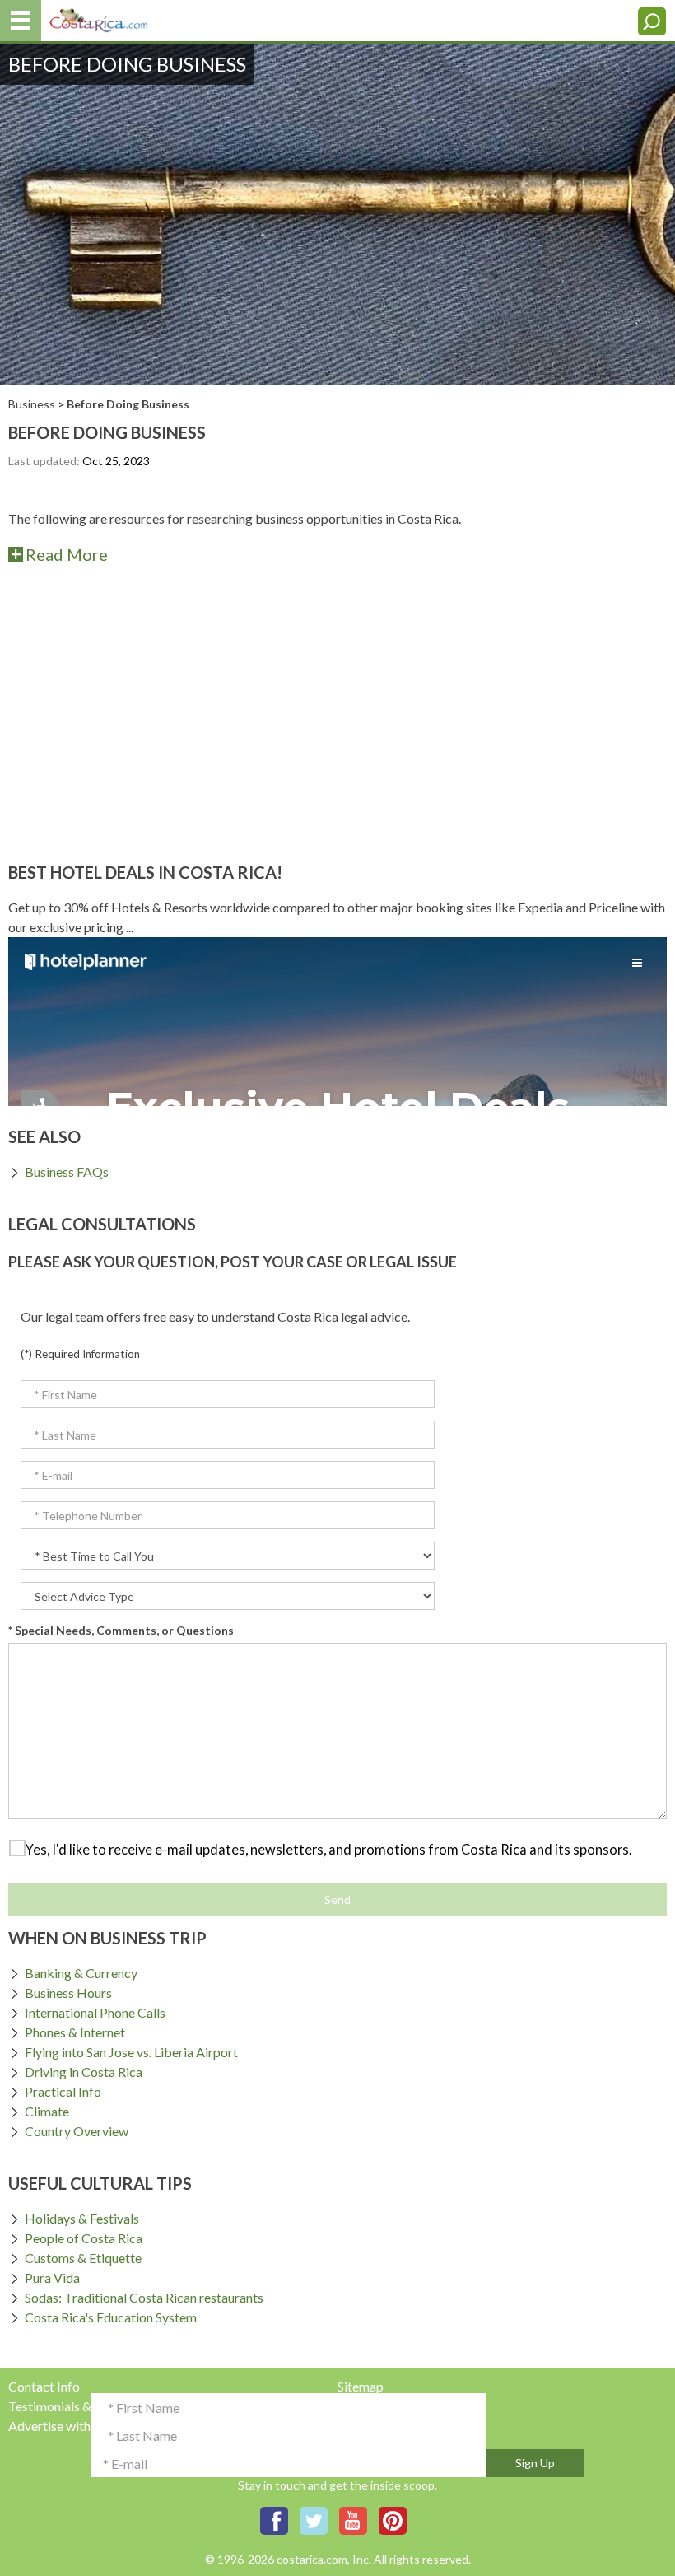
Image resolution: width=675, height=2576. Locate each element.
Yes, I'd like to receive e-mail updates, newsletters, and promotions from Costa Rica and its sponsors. (328, 1849)
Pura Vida (52, 2277)
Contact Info (44, 2386)
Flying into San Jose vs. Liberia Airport (131, 2052)
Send (337, 1899)
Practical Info (63, 2091)
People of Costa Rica (84, 2238)
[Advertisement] (337, 715)
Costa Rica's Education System (111, 2317)
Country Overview (77, 2131)
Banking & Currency (81, 1973)
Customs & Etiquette (83, 2258)
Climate (47, 2111)
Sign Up (535, 2463)
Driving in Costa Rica (84, 2072)
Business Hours (68, 1993)
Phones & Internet (75, 2032)
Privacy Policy (378, 2406)
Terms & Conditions (393, 2426)
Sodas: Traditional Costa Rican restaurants (144, 2297)
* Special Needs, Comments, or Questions (121, 1630)
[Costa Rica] (99, 17)
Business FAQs (67, 1171)
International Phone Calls (95, 2012)
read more (67, 554)
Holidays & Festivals (82, 2218)
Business (32, 404)
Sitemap (361, 2386)
